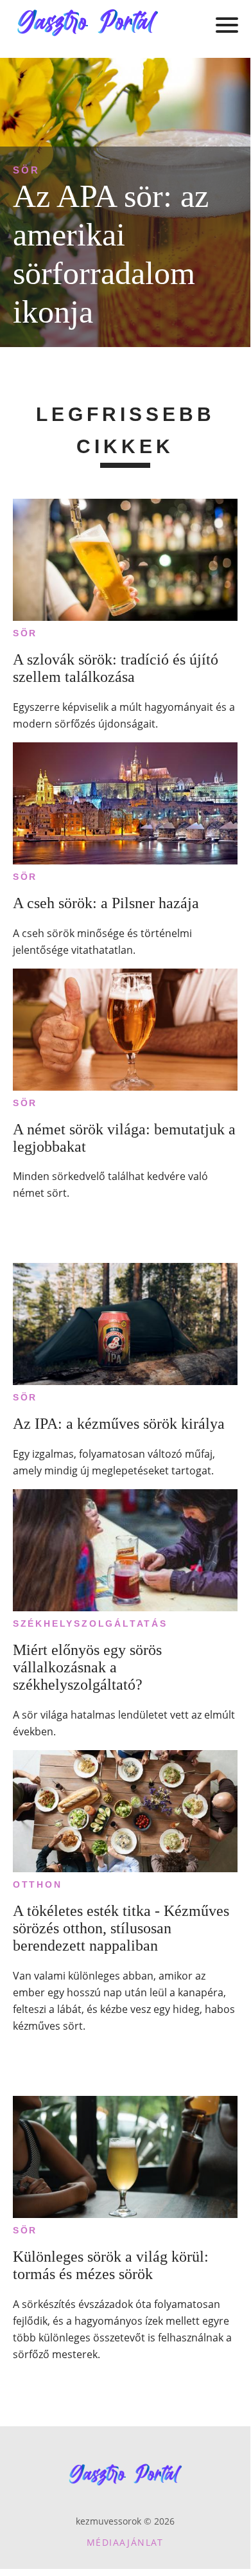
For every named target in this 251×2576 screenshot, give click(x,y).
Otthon (38, 1884)
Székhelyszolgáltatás (90, 1623)
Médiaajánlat (125, 2542)
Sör (26, 170)
